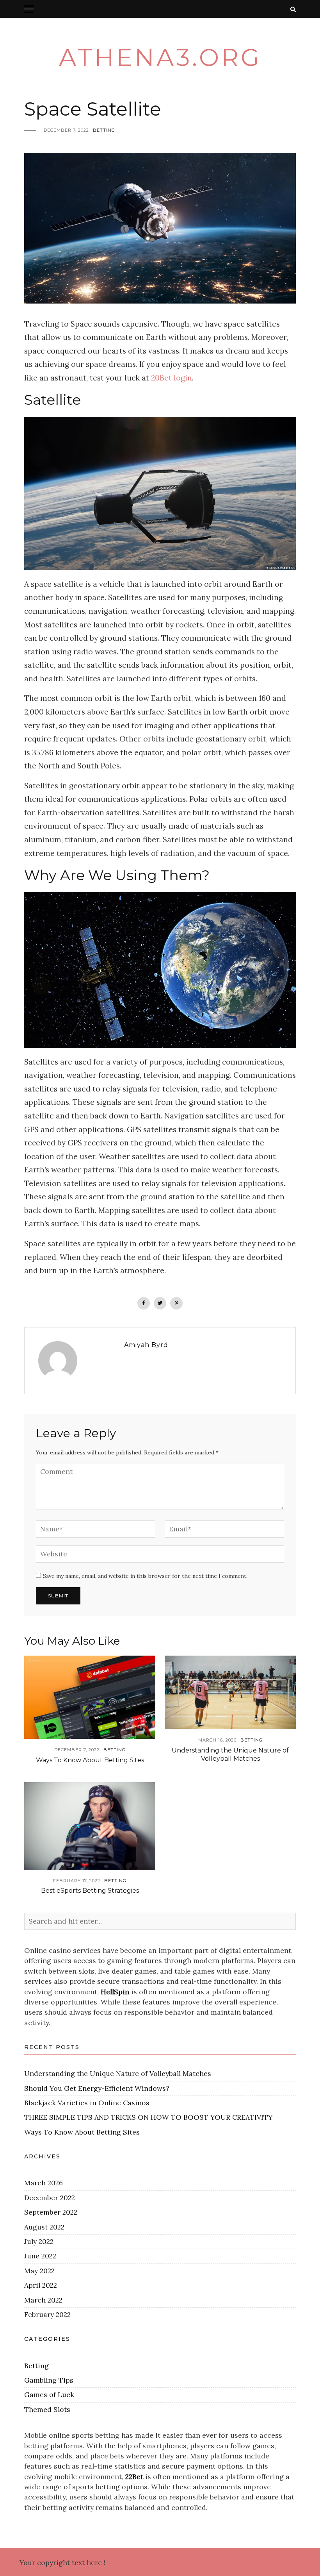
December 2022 (50, 2198)
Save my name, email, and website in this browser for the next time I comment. (145, 1576)
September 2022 (51, 2212)
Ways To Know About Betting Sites (90, 1760)
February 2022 (47, 2314)
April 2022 (41, 2285)
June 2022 (40, 2256)
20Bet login (172, 378)
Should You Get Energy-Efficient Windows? (97, 2088)
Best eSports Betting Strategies (90, 1891)
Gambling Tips (49, 2380)
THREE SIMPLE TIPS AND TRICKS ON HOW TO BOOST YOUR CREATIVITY (148, 2117)
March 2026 (44, 2183)
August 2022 (44, 2227)
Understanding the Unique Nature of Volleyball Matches (230, 1754)
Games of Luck (49, 2395)
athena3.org (160, 57)
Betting (104, 130)
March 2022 (43, 2300)
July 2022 (39, 2241)
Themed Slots (47, 2409)
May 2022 (39, 2271)
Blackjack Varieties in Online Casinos (87, 2103)
